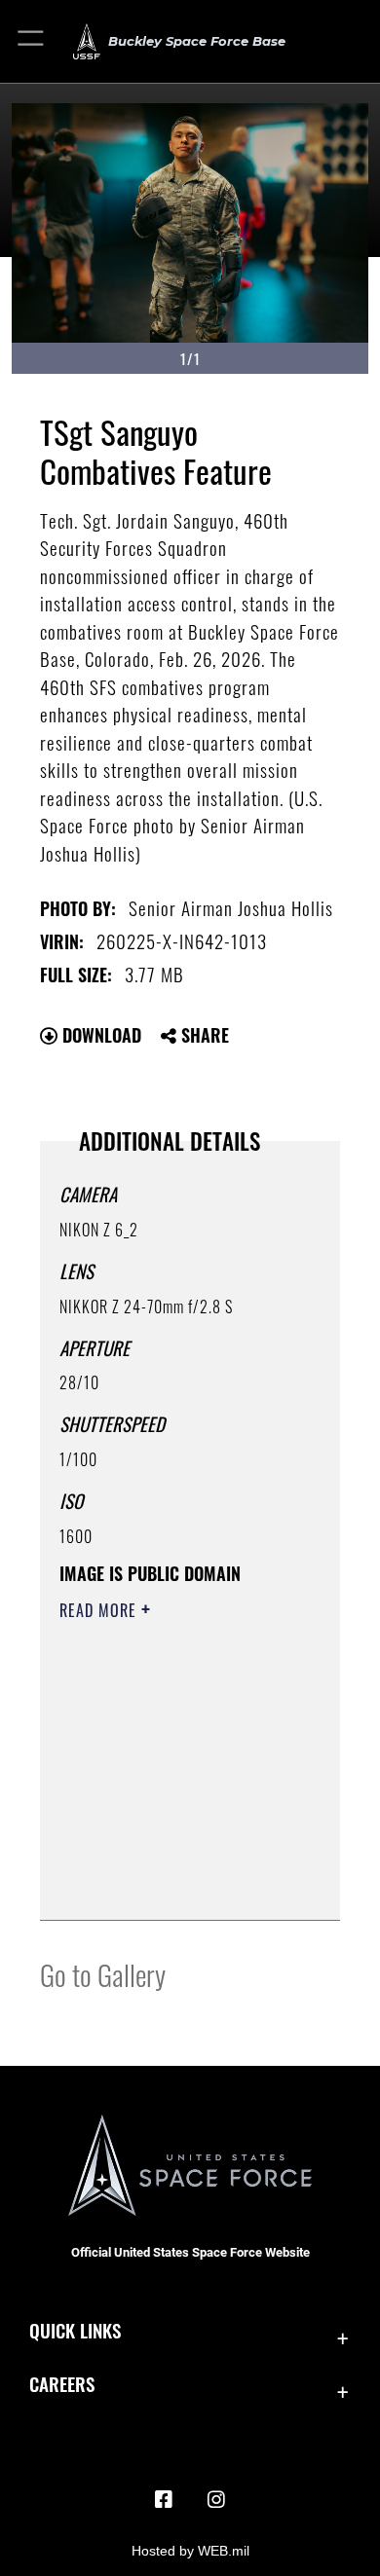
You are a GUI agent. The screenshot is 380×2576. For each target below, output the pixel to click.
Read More (100, 1610)
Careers (62, 2384)
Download (99, 1035)
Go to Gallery (103, 1974)
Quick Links (75, 2330)
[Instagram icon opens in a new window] (216, 2500)
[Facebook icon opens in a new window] (164, 2500)
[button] (32, 41)
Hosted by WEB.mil (190, 2551)
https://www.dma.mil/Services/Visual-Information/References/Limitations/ (178, 1884)
